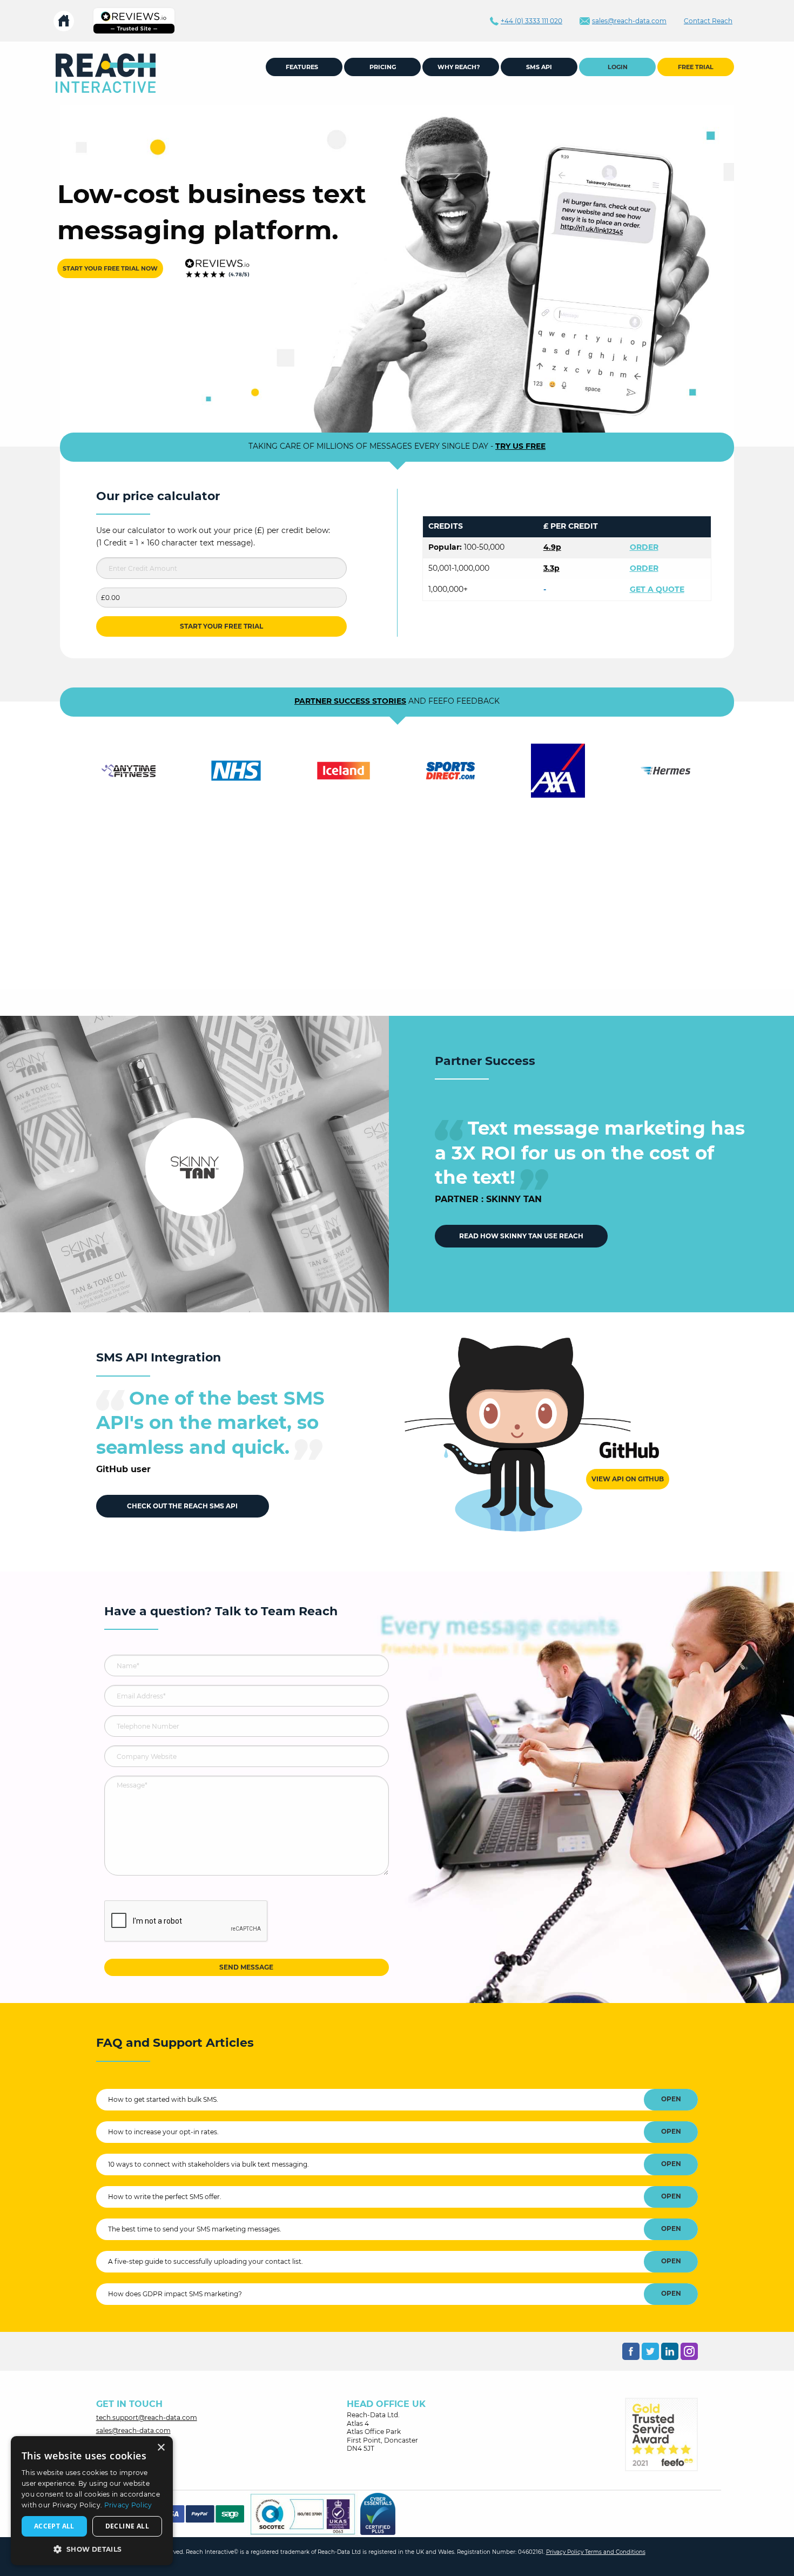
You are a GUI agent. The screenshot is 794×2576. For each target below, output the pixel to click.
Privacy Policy (566, 2552)
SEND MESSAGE (246, 1967)
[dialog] (92, 2501)
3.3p (551, 568)
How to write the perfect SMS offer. (165, 2197)
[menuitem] (106, 73)
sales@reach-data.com (133, 2430)
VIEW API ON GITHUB (628, 1479)
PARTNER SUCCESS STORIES (350, 701)
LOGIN (618, 67)
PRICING (383, 67)
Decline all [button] (127, 2526)
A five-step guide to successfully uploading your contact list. (206, 2261)
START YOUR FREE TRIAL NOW (110, 268)
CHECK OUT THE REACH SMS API (182, 1506)
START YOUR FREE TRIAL (221, 626)
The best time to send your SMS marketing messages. (195, 2229)
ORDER (644, 547)
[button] (92, 2549)
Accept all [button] (54, 2526)
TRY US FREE (520, 446)
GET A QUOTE (657, 589)
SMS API (539, 67)
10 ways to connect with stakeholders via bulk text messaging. (208, 2164)
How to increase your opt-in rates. (163, 2132)
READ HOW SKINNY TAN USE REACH (521, 1236)
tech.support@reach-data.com (147, 2417)
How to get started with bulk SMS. (163, 2099)
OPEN (671, 2099)
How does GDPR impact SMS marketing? (175, 2294)
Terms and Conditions (615, 2552)
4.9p (552, 547)
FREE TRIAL (696, 67)
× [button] (161, 2448)
